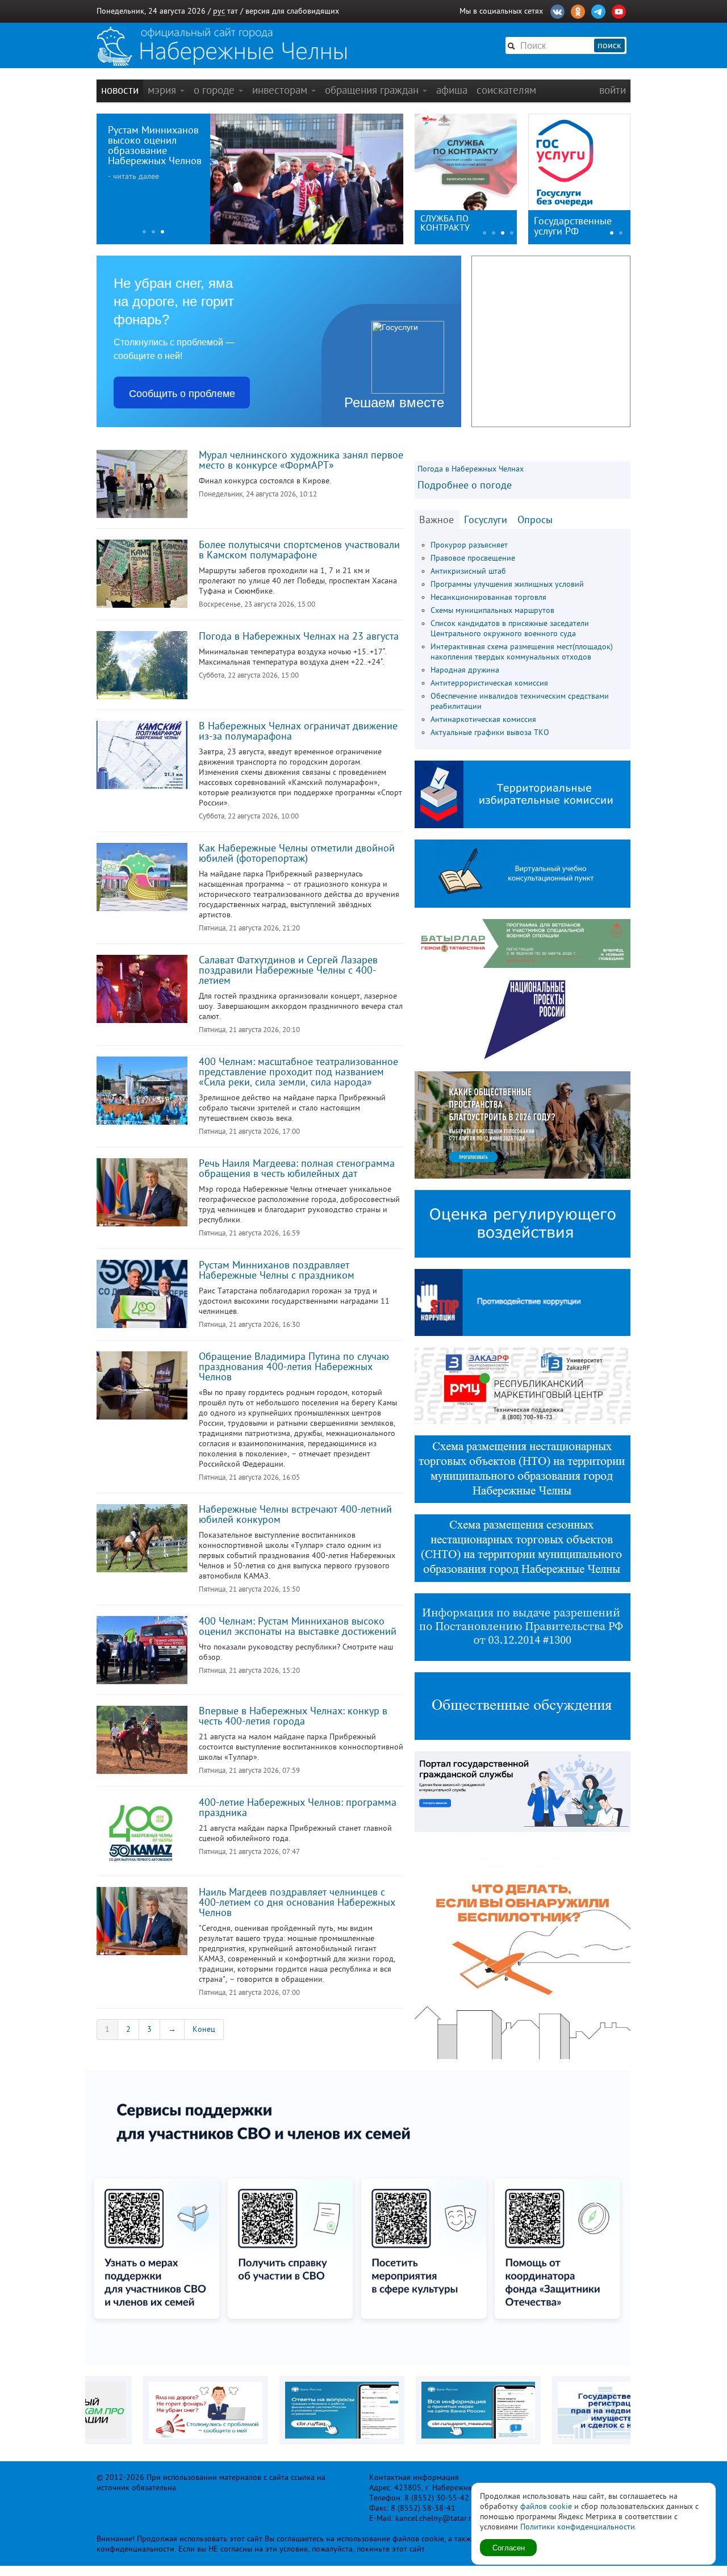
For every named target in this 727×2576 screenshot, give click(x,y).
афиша (452, 90)
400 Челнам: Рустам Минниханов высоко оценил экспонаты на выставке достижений (298, 1626)
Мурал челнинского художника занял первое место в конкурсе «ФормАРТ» (301, 460)
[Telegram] (598, 10)
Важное (436, 520)
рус (219, 11)
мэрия (163, 90)
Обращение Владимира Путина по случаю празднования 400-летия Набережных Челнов (294, 1367)
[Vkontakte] (557, 10)
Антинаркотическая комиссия (483, 719)
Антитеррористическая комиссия (489, 683)
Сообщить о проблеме (182, 393)
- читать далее (133, 176)
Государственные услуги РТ (573, 226)
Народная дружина (465, 670)
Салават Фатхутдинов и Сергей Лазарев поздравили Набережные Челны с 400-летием (288, 970)
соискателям (506, 90)
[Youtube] (619, 10)
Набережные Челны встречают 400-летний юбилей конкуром (295, 1514)
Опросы (535, 520)
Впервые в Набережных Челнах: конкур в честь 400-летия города (293, 1716)
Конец (204, 2029)
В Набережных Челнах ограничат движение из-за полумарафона (298, 731)
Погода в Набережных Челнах (471, 469)
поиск (609, 45)
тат (233, 11)
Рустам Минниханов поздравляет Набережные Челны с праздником (277, 1270)
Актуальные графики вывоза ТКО (490, 732)
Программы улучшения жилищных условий (507, 584)
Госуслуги (486, 520)
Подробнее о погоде (465, 485)
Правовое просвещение (473, 558)
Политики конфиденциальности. (578, 2527)
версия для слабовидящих (292, 11)
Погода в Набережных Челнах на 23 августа (299, 636)
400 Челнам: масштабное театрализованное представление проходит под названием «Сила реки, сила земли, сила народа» (298, 1072)
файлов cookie (546, 2506)
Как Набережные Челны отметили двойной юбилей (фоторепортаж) (297, 853)
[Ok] (578, 10)
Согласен (509, 2547)
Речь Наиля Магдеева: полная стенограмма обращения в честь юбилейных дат (297, 1168)
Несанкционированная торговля (488, 597)
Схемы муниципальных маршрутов (492, 610)
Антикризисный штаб (468, 571)
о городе (216, 90)
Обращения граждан (373, 90)
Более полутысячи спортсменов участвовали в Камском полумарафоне (299, 550)
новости (120, 90)
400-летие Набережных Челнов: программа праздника (298, 1807)
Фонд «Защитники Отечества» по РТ (457, 223)
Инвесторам (281, 90)
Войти (613, 90)
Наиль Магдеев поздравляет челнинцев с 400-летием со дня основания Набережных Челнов (297, 1902)
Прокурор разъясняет (469, 545)
